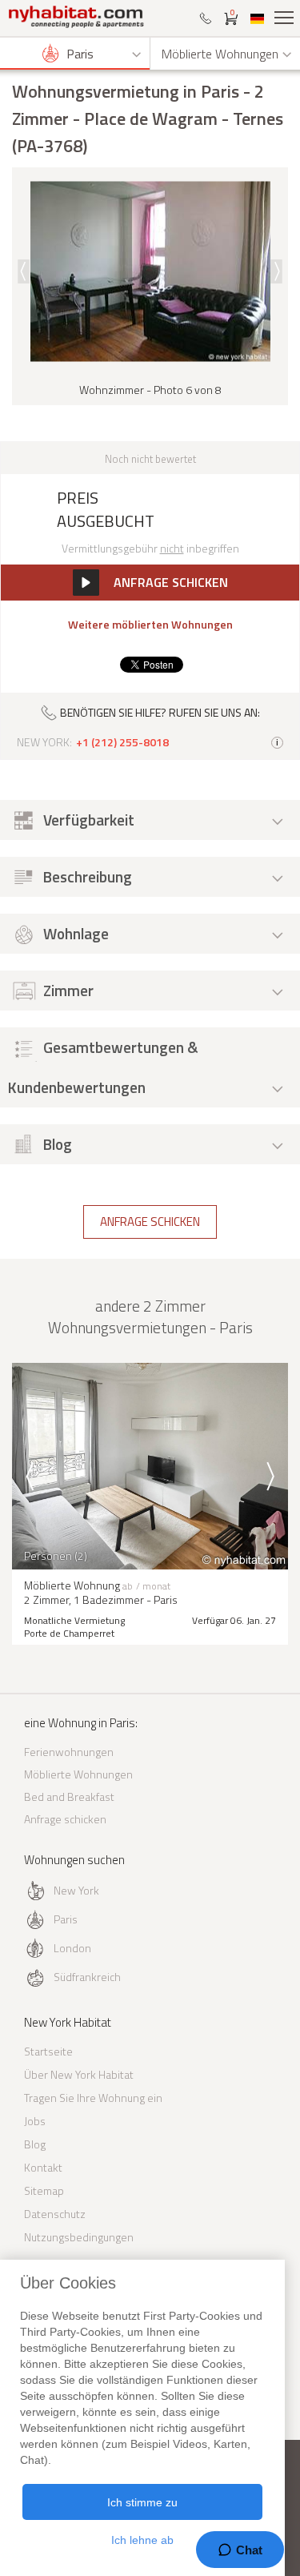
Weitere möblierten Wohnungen (150, 625)
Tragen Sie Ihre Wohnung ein (93, 2098)
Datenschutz (55, 2214)
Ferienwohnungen (69, 1752)
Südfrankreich (87, 1977)
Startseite (48, 2051)
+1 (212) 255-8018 (122, 742)
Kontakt (43, 2167)
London (72, 1948)
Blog (35, 2144)
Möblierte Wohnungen (78, 1774)
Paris (66, 1919)
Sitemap (44, 2190)
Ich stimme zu (142, 2502)
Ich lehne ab (142, 2540)
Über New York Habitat (79, 2074)
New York (76, 1890)
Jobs (35, 2121)
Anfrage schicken (150, 1222)
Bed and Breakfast (69, 1796)
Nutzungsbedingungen (79, 2237)
